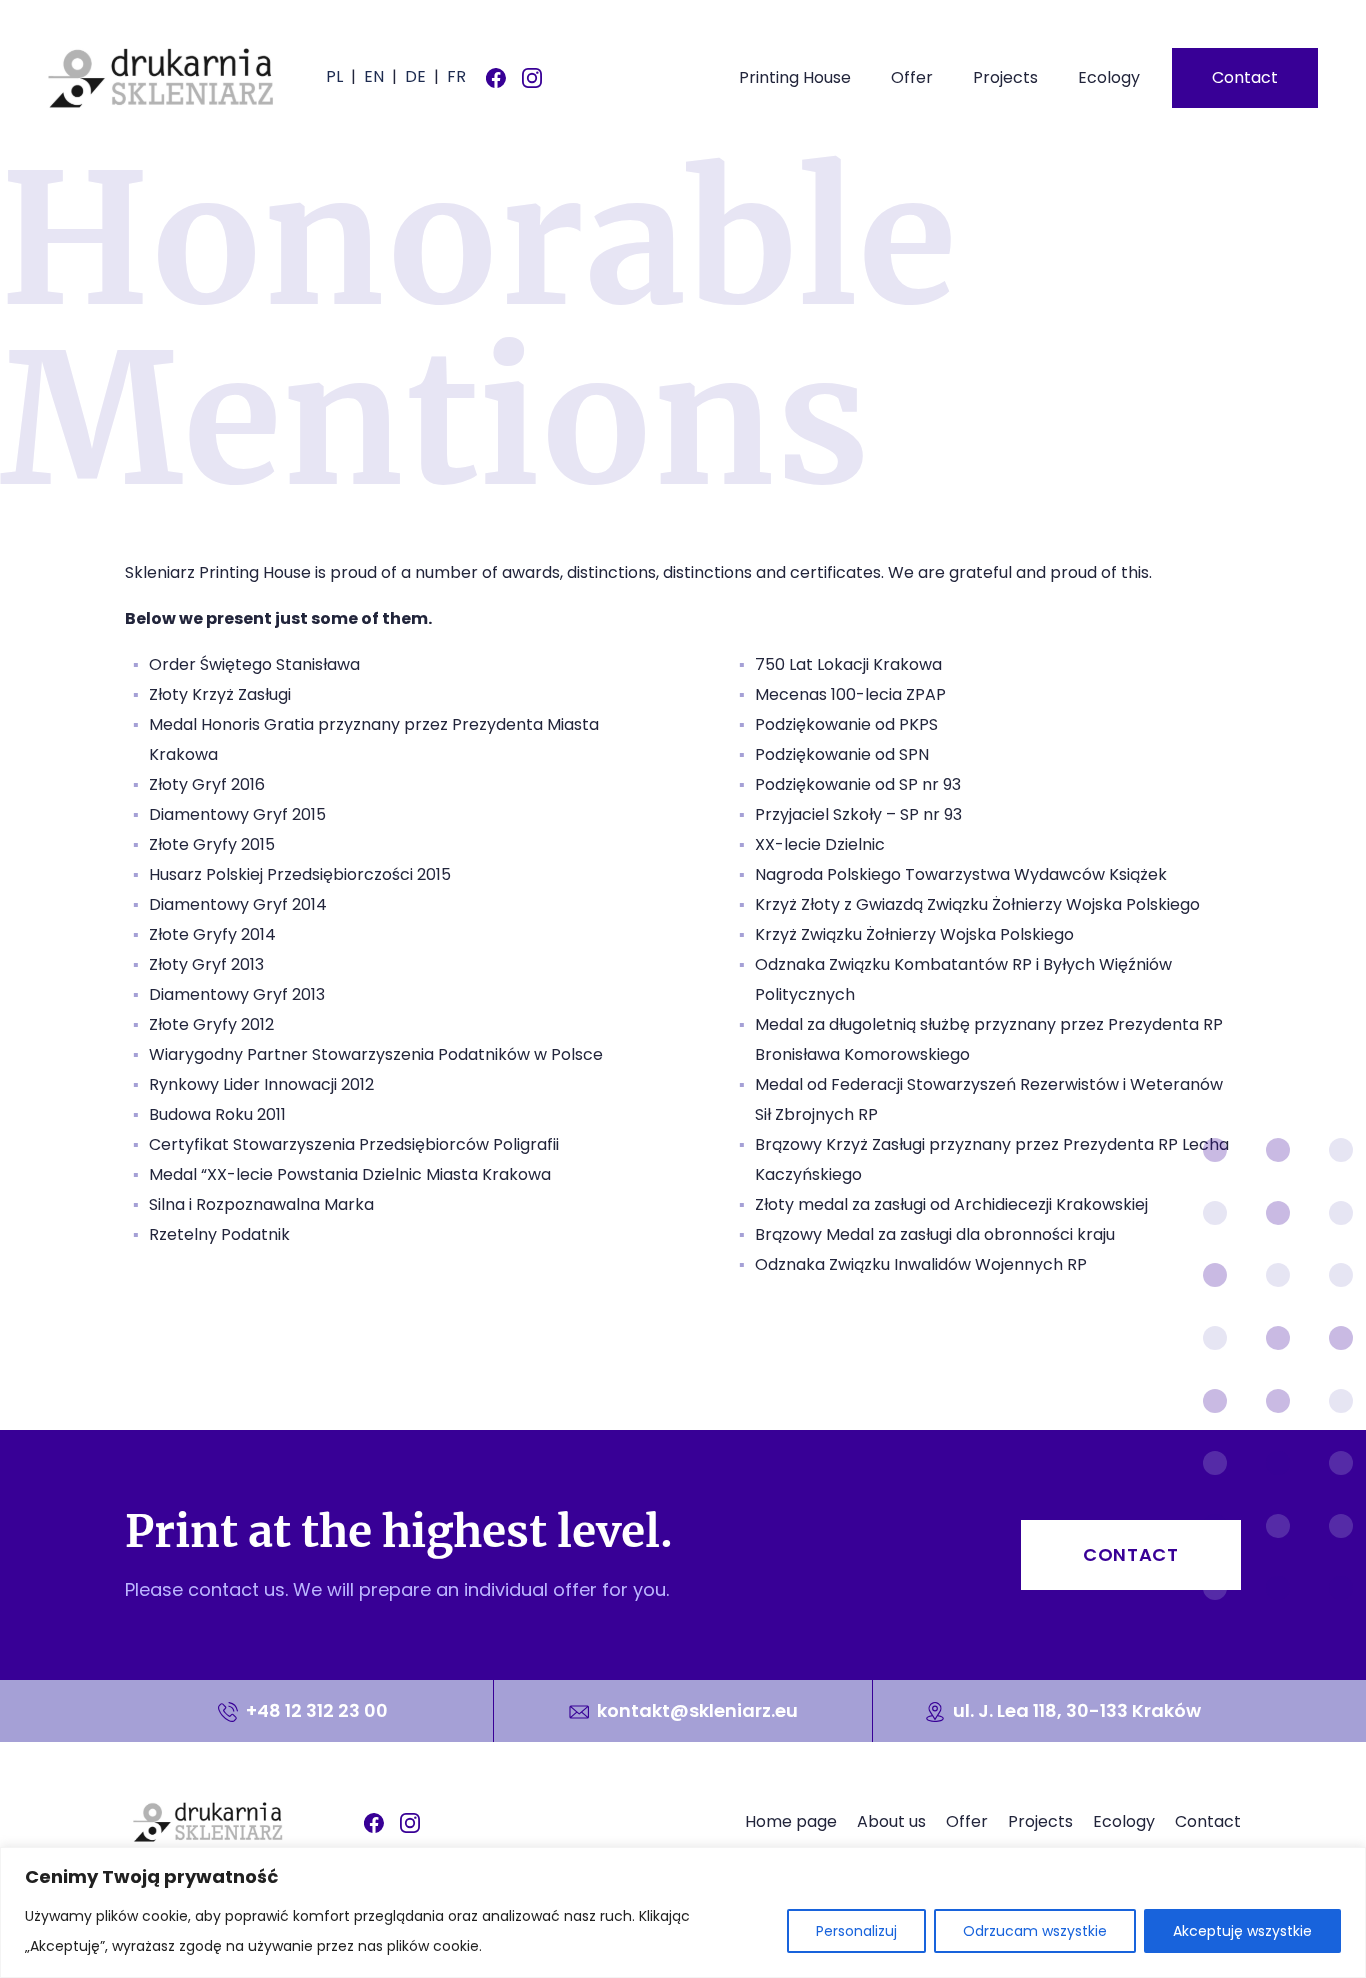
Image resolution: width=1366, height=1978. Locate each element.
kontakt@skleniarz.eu (697, 1710)
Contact (1245, 77)
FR (456, 76)
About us (891, 1821)
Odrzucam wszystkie (1035, 1931)
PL (334, 76)
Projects (1005, 77)
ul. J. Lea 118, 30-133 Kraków (1075, 1710)
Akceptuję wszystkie (1242, 1931)
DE (415, 76)
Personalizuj (856, 1931)
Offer (912, 77)
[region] (683, 1912)
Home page (791, 1821)
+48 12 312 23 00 (315, 1710)
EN (374, 76)
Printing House (795, 77)
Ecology (1109, 77)
